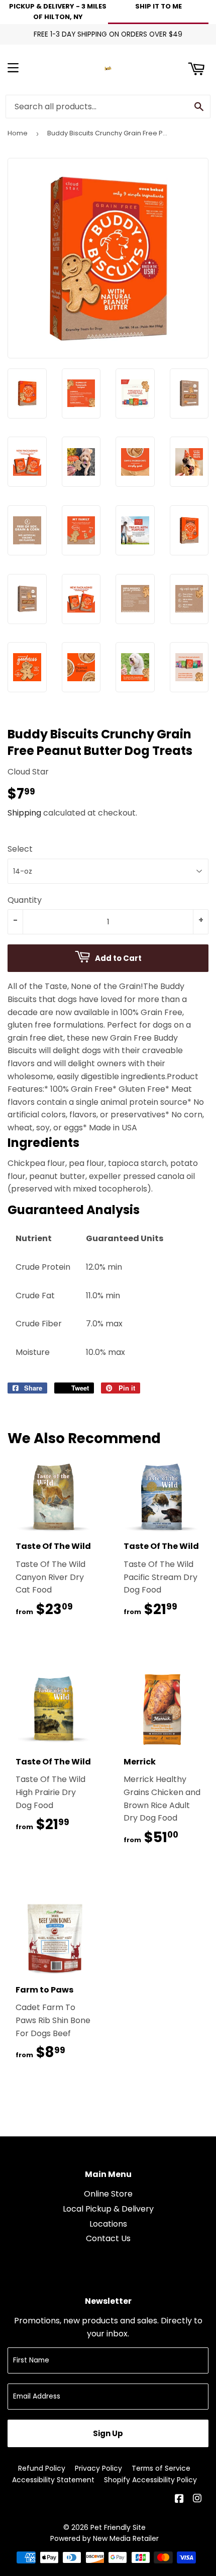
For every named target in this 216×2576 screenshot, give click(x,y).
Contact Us (108, 2238)
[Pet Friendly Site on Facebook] (180, 2500)
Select (20, 849)
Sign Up (108, 2433)
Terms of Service (161, 2468)
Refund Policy (42, 2468)
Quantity (25, 900)
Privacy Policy (98, 2468)
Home (18, 133)
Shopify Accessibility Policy (150, 2480)
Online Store (108, 2194)
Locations (108, 2224)
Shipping (24, 813)
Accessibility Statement (53, 2480)
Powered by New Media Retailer (104, 2538)
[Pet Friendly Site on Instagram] (198, 2500)
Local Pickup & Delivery (108, 2209)
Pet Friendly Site (118, 2527)
